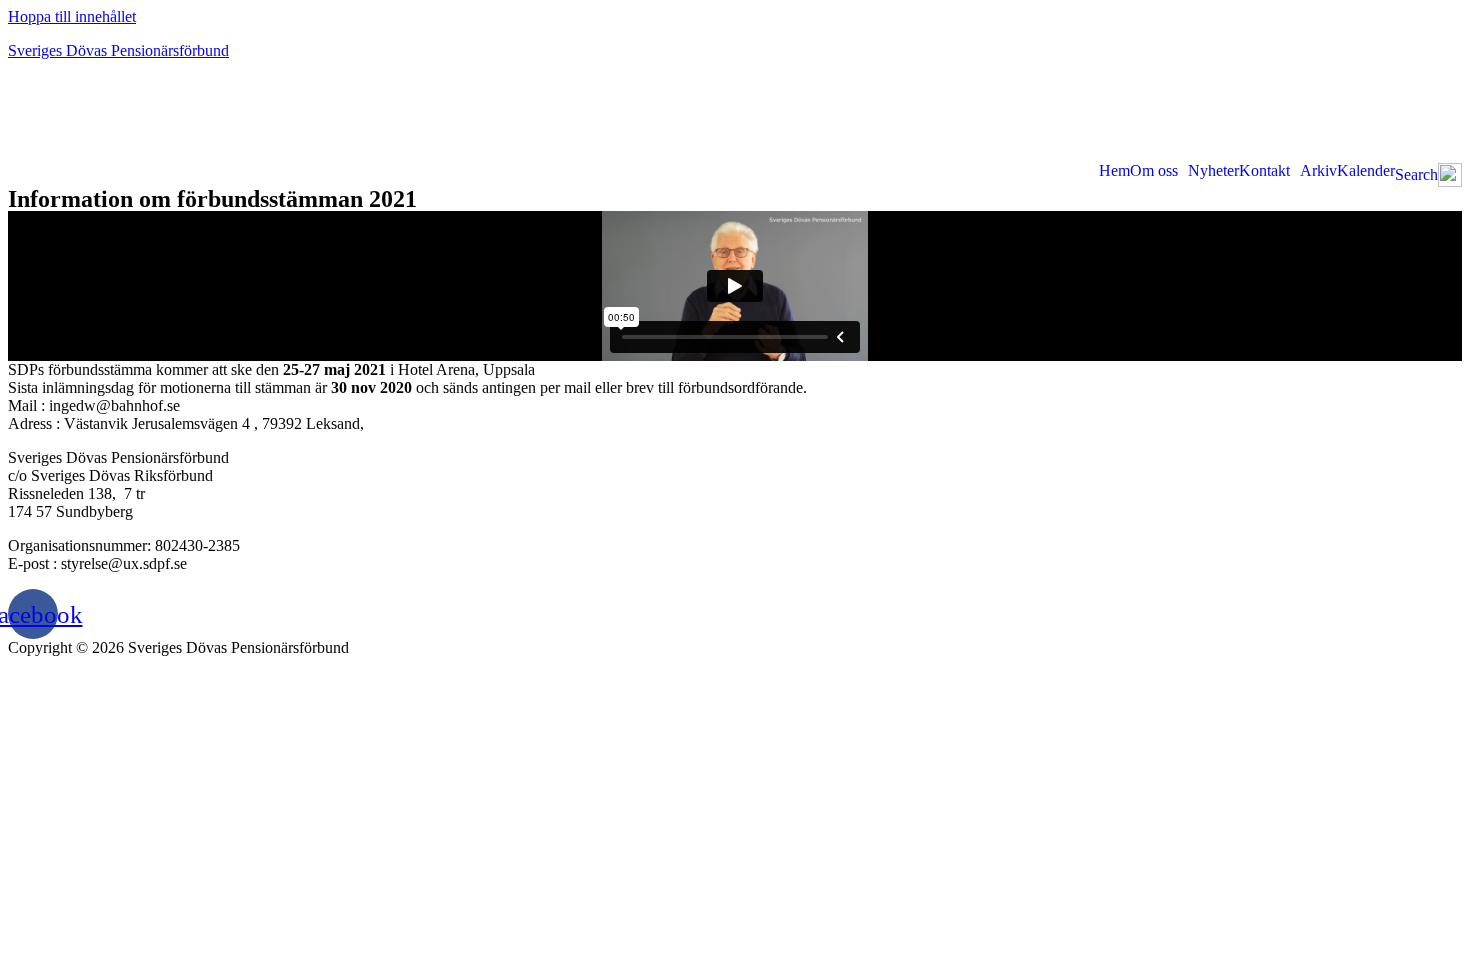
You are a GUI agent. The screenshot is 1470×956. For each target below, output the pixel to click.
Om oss (1154, 171)
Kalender (1366, 171)
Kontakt (1264, 171)
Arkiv (1318, 171)
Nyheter (1213, 171)
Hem (1114, 171)
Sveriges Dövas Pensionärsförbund (118, 50)
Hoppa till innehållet (72, 16)
